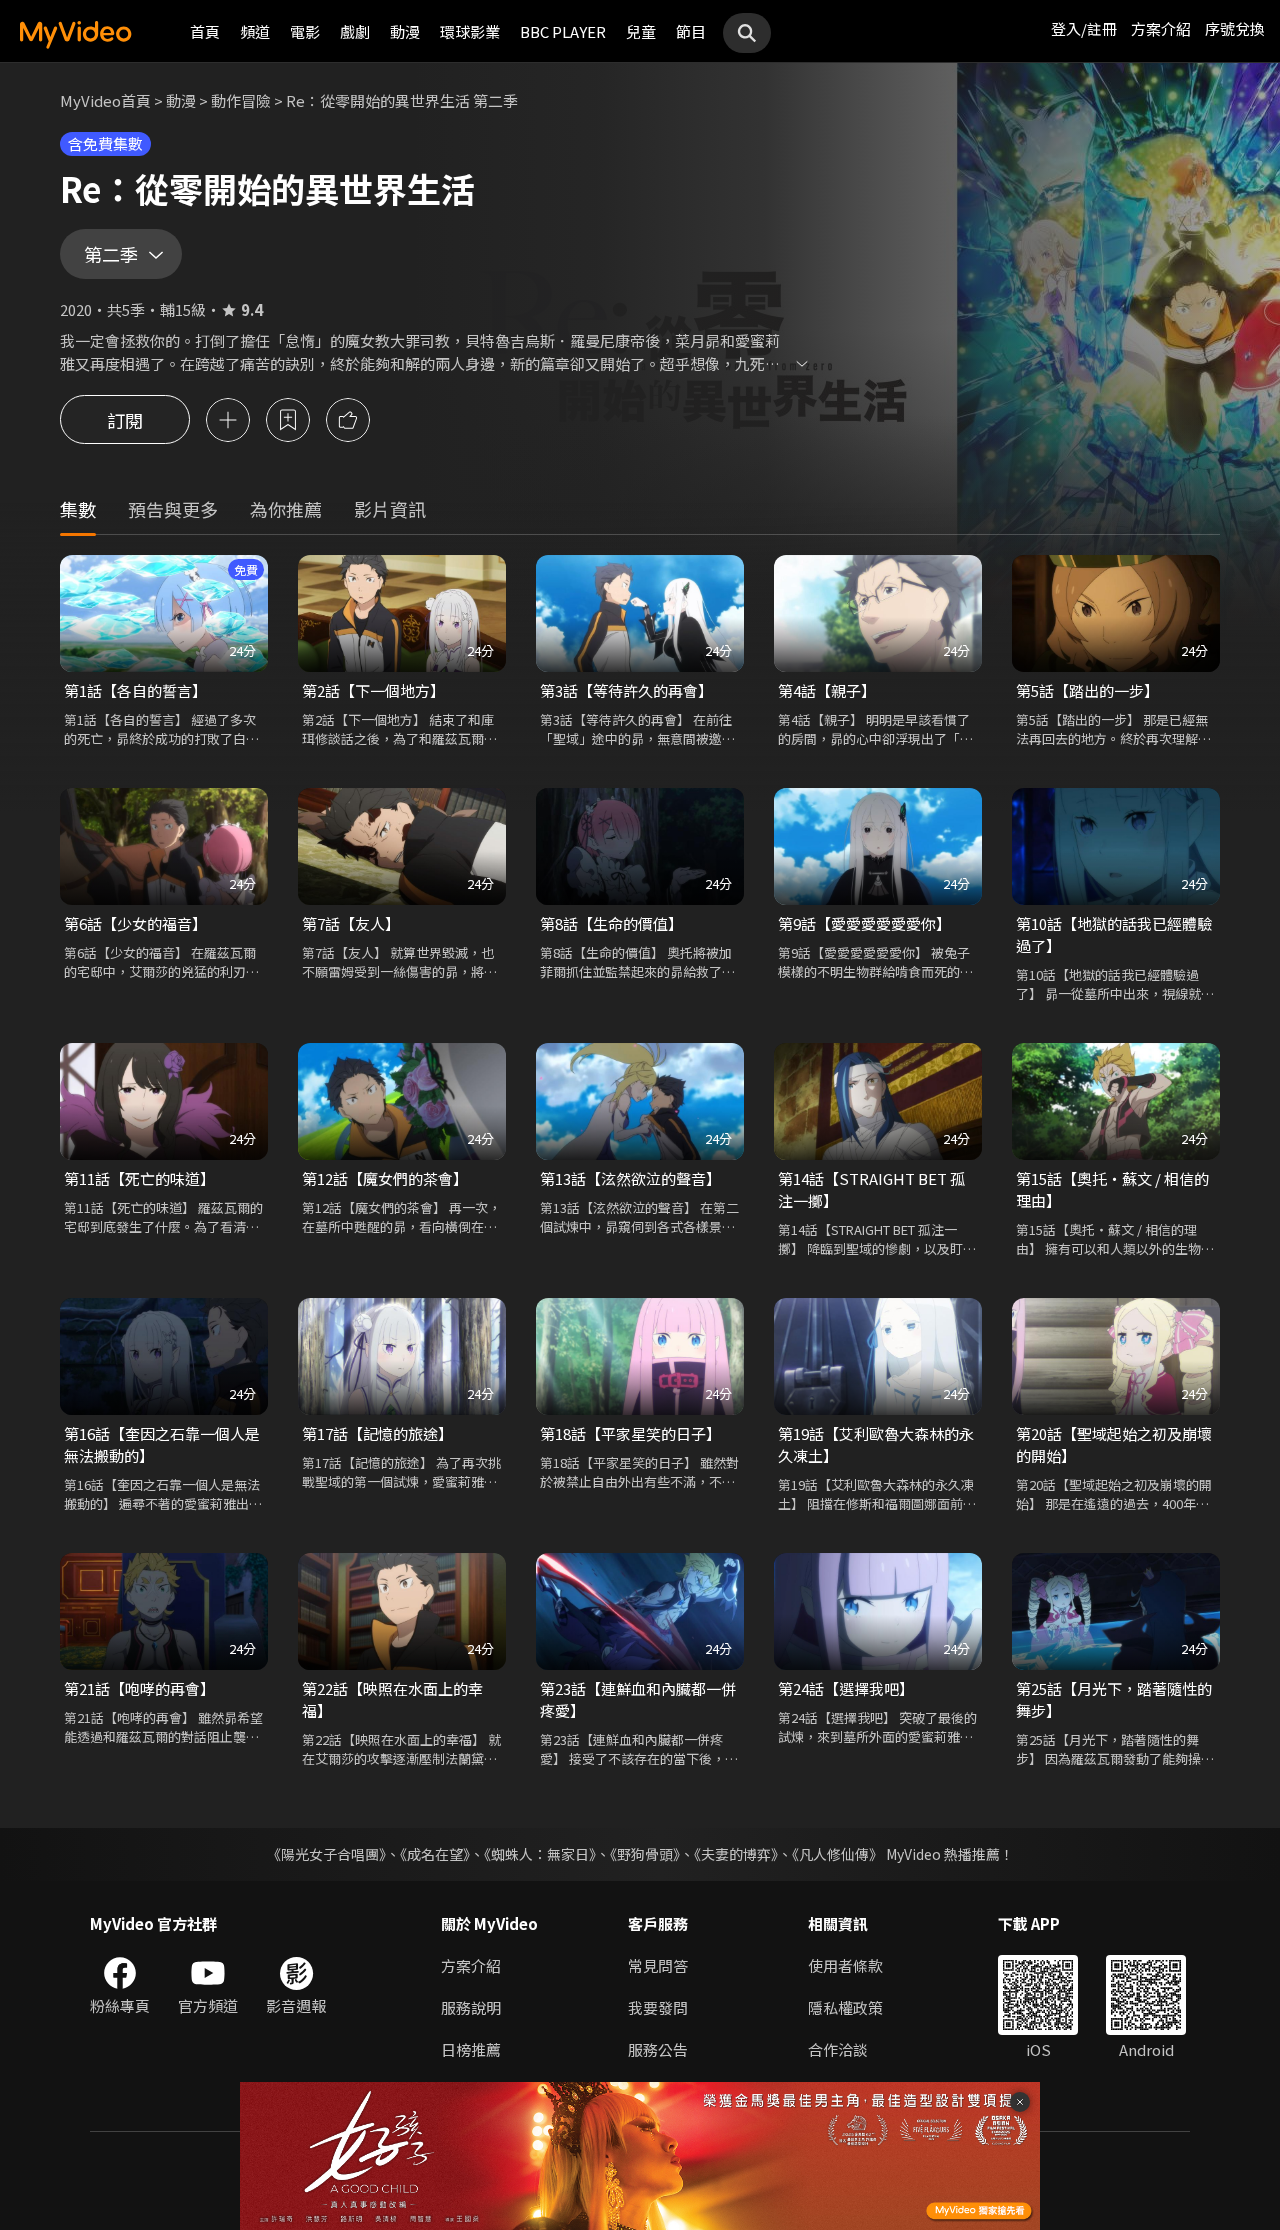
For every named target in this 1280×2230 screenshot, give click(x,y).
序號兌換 (1235, 28)
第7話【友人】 (351, 923)
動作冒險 (241, 100)
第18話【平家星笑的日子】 (630, 1433)
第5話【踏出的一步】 (1087, 690)
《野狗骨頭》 (645, 1854)
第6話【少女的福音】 (135, 923)
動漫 (405, 31)
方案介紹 (1161, 28)
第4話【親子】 (827, 690)
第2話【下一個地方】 (373, 690)
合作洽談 (838, 2049)
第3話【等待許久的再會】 (626, 690)
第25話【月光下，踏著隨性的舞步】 (1114, 1699)
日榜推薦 (471, 2049)
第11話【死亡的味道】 (139, 1178)
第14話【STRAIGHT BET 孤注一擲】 (871, 1189)
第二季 (111, 254)
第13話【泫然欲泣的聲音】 (630, 1178)
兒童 (641, 31)
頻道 (255, 31)
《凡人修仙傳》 (837, 1854)
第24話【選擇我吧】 (846, 1688)
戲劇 (355, 31)
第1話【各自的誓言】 (135, 690)
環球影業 (470, 31)
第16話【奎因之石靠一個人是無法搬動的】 (162, 1444)
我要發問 (658, 2007)
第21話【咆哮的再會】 (139, 1688)
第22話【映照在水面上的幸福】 (392, 1699)
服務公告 (658, 2049)
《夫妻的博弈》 (736, 1854)
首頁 (205, 31)
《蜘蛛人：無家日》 (540, 1854)
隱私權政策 (845, 2007)
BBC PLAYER (563, 31)
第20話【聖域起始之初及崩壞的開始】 (1114, 1444)
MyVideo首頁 (105, 100)
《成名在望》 (435, 1854)
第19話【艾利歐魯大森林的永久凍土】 (876, 1444)
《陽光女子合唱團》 (326, 1854)
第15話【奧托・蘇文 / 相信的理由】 (1112, 1189)
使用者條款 (845, 1965)
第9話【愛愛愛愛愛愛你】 (864, 923)
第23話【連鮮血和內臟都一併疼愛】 (638, 1699)
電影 (305, 31)
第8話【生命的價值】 (611, 923)
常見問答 (658, 1965)
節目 (691, 31)
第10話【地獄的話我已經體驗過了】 (1114, 934)
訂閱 (125, 420)
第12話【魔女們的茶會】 (385, 1178)
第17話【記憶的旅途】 (377, 1433)
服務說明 (471, 2007)
